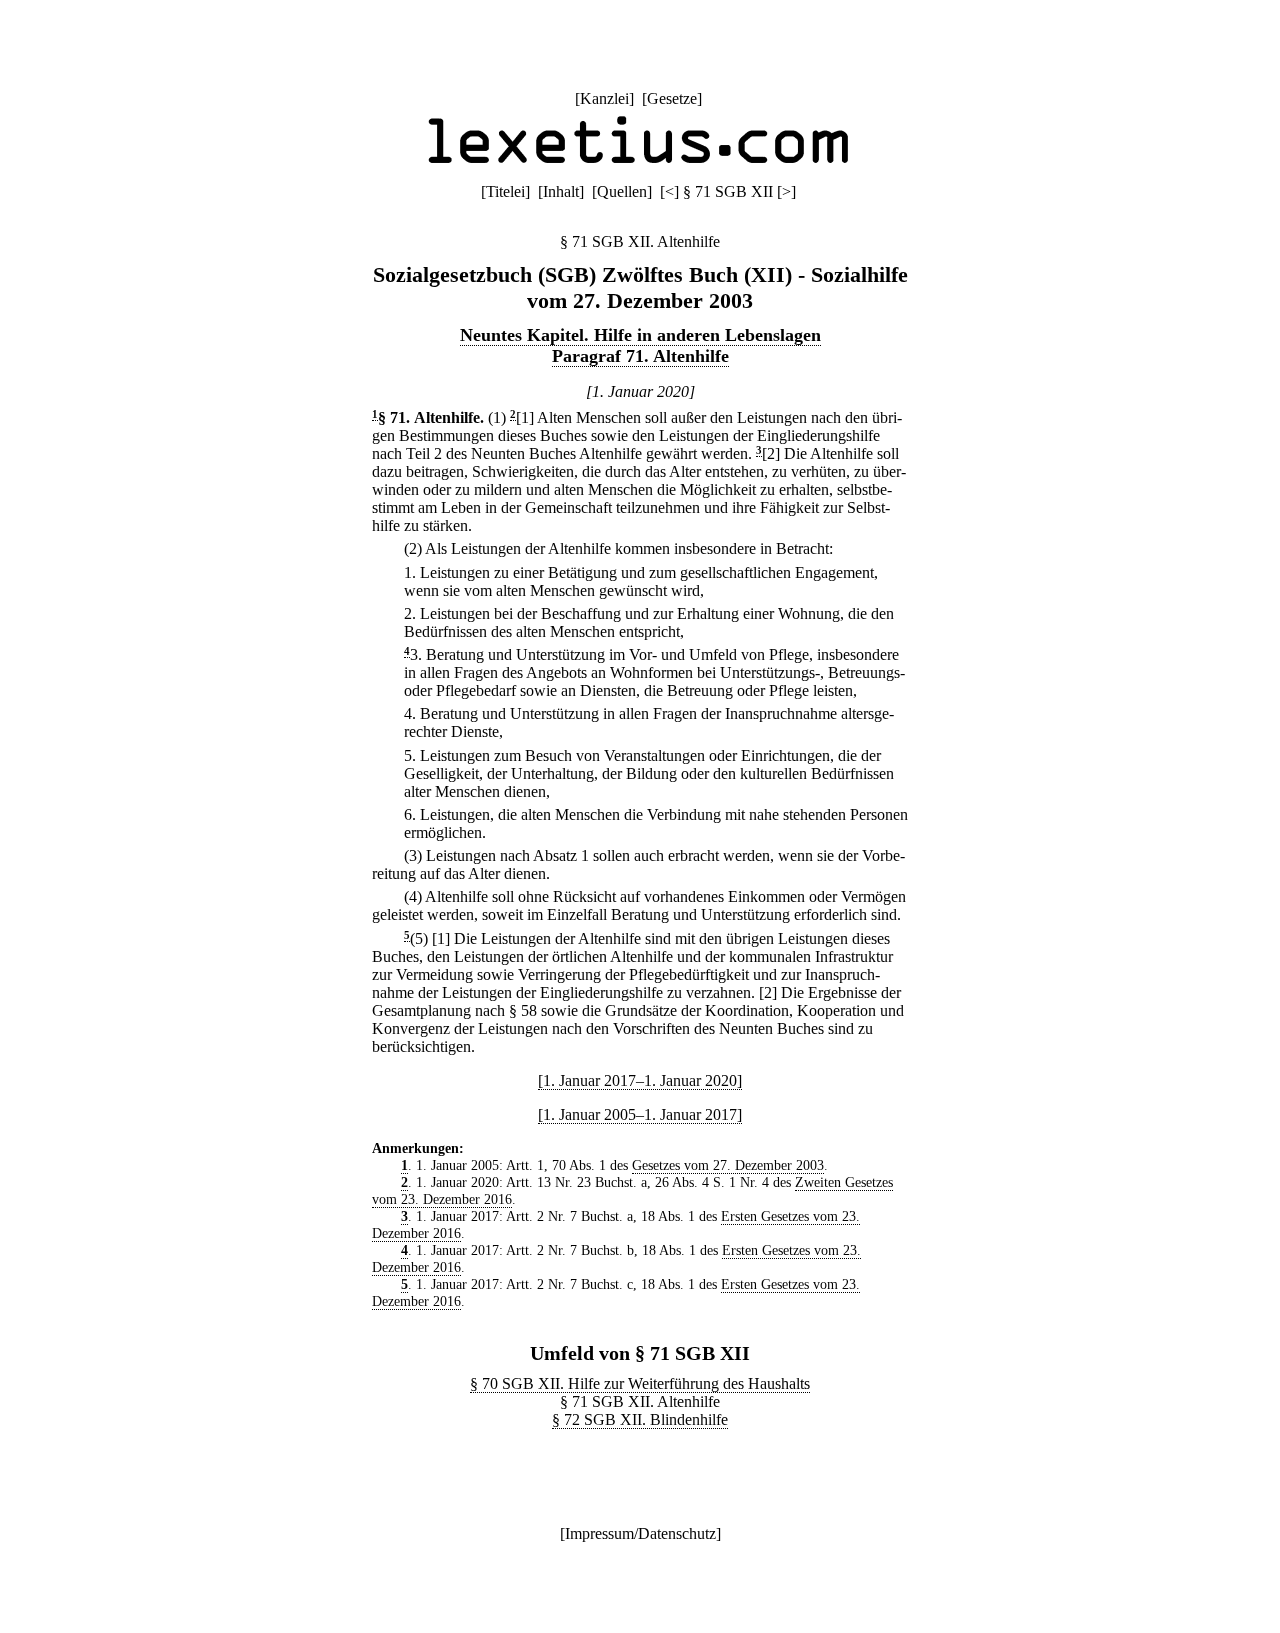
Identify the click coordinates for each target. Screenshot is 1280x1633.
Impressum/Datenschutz (640, 1533)
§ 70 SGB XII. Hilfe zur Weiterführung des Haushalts (640, 1383)
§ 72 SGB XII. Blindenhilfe (640, 1419)
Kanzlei (604, 98)
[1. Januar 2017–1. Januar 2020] (640, 1080)
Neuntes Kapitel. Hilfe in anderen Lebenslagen (640, 335)
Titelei (505, 191)
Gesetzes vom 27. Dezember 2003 (728, 1165)
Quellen (622, 191)
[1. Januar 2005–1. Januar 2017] (640, 1114)
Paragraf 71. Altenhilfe (640, 356)
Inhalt (561, 191)
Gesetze (672, 98)
